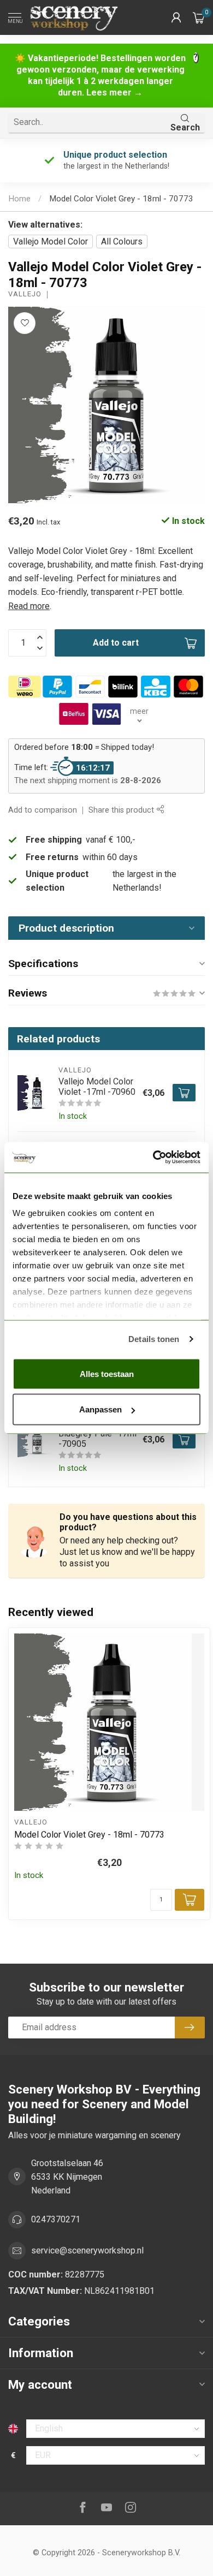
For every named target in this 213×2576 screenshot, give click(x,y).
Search (185, 127)
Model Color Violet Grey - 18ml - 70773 (121, 199)
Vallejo (25, 294)
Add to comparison (43, 810)
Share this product (122, 810)
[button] (176, 17)
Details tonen (154, 1339)
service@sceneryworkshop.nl (87, 2250)
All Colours (122, 241)
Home (19, 199)
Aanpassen (100, 1409)
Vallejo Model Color (51, 241)
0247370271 (56, 2219)
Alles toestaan (107, 1373)
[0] (199, 17)
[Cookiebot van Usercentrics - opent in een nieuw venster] (153, 1158)
